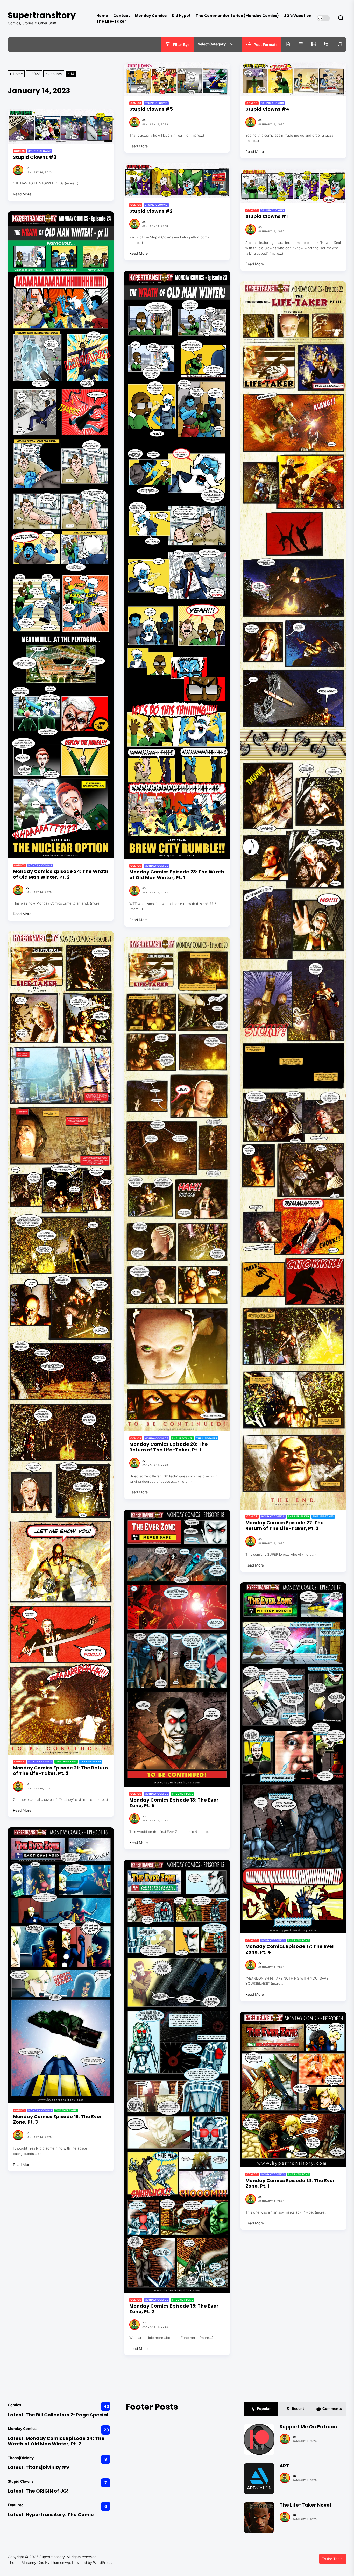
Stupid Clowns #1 (267, 216)
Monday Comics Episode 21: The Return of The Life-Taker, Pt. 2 (60, 1771)
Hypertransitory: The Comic (60, 2514)
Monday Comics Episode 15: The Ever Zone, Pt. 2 (174, 2309)
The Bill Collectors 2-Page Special (67, 2415)
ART (284, 2466)
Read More (139, 146)
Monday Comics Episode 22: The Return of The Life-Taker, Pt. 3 (285, 1525)
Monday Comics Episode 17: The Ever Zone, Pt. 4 (290, 1949)
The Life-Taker (111, 21)
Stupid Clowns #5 (151, 109)
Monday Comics (151, 16)
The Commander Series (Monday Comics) (237, 16)
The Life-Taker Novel (305, 2505)
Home (102, 16)
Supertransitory (42, 15)
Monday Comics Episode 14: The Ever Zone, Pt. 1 (290, 2183)
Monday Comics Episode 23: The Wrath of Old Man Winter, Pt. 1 (177, 875)
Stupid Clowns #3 (35, 157)
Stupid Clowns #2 (151, 211)
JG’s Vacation (298, 16)
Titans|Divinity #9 (47, 2467)
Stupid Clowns (156, 103)
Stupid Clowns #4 (267, 109)
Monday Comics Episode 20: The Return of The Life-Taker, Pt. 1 (169, 1447)
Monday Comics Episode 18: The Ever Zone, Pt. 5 (174, 1803)
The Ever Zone (182, 1794)
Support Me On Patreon (308, 2427)
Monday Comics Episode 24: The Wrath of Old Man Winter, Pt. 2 (61, 874)
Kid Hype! (181, 16)
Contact (122, 16)
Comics (136, 103)
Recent (298, 2408)
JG (144, 120)
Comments (332, 2408)
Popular (263, 2408)
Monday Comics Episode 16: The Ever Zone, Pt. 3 (57, 2119)
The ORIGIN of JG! (47, 2491)
